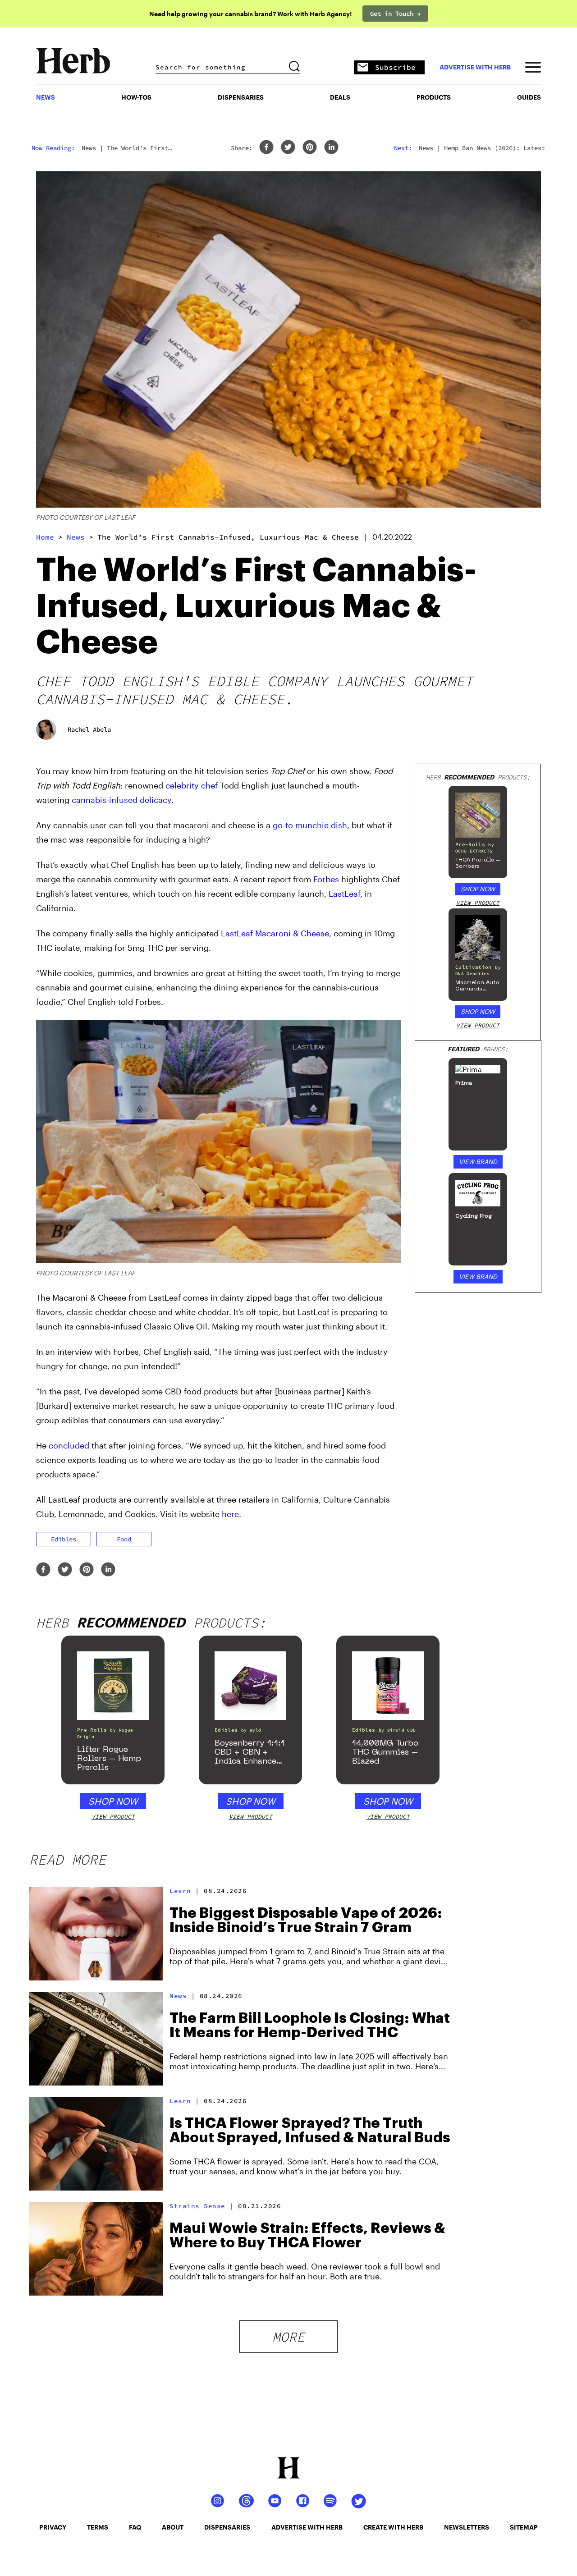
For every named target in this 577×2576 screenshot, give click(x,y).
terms (98, 2527)
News (76, 537)
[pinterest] (310, 148)
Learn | (185, 1891)
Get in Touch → (395, 14)
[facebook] (266, 148)
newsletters (467, 2527)
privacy (53, 2527)
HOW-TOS (136, 97)
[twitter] (288, 148)
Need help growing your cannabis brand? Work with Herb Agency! (250, 14)
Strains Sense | (202, 2206)
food (124, 1539)
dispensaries (227, 2527)
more (288, 2337)
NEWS (46, 97)
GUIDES (529, 97)
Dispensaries (241, 97)
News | (182, 1996)
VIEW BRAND (478, 1162)
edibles (64, 1539)
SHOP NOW (478, 889)
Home (45, 537)
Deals (340, 97)
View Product (478, 903)
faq (135, 2527)
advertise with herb (475, 67)
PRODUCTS (434, 97)
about (173, 2527)
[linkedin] (331, 148)
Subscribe (395, 67)
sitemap (524, 2527)
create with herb (393, 2527)
